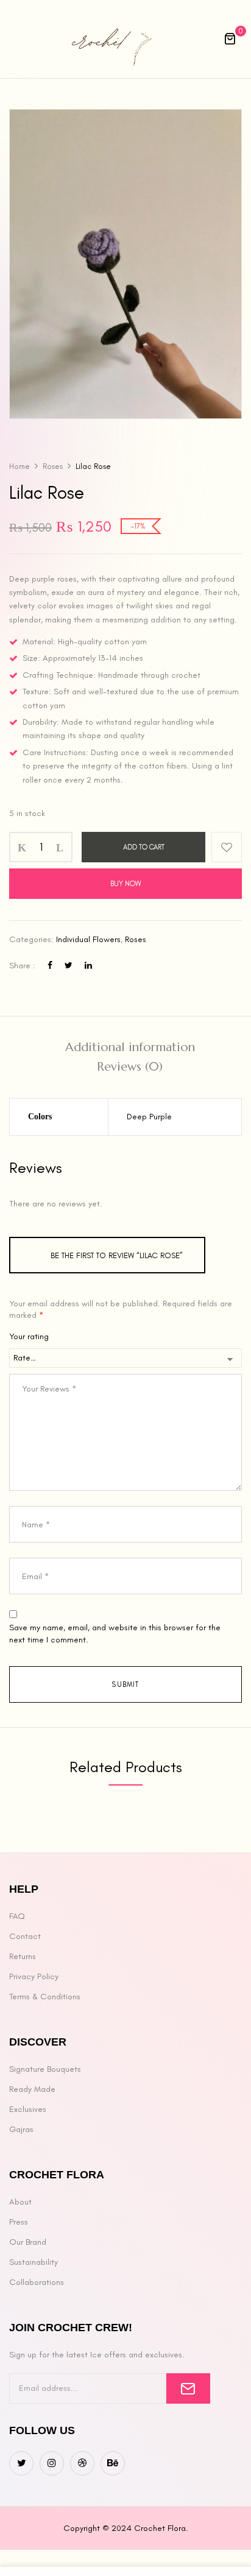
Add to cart (144, 847)
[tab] (130, 1047)
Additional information (130, 1047)
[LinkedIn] (88, 966)
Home (19, 466)
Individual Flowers (88, 939)
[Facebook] (50, 966)
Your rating (29, 1336)
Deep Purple (149, 1117)
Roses (53, 466)
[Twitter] (69, 966)
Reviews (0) (130, 1067)
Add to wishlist (227, 847)
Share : (22, 966)
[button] (230, 39)
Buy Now (125, 884)
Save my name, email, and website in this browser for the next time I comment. (115, 1634)
